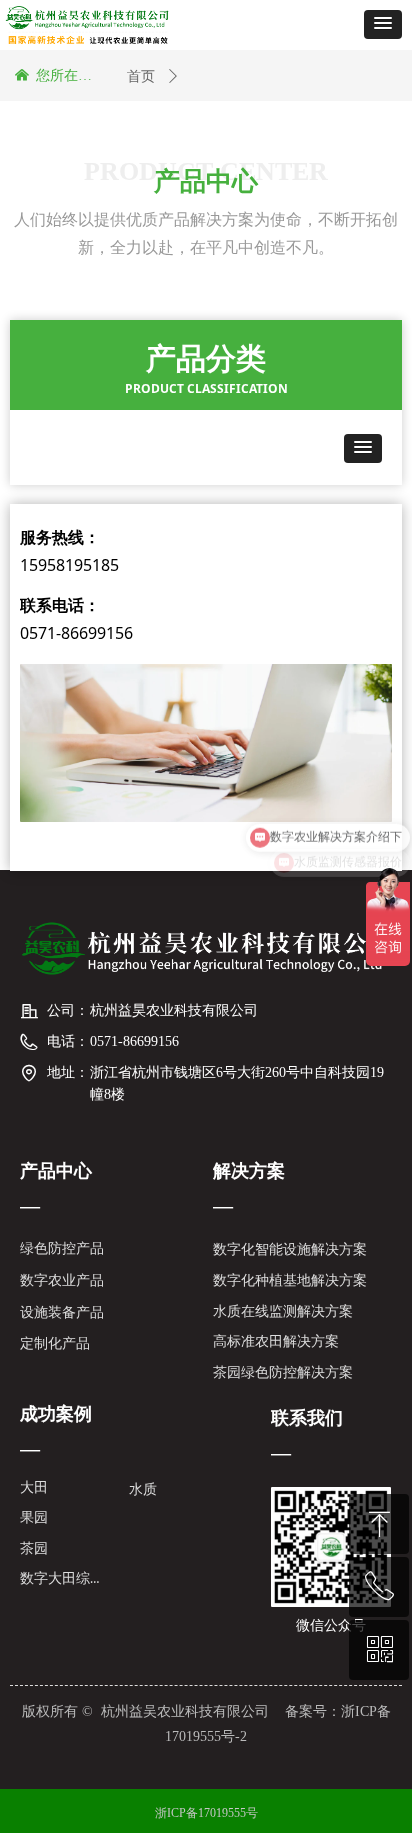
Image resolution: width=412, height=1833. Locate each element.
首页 (141, 76)
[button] (383, 24)
